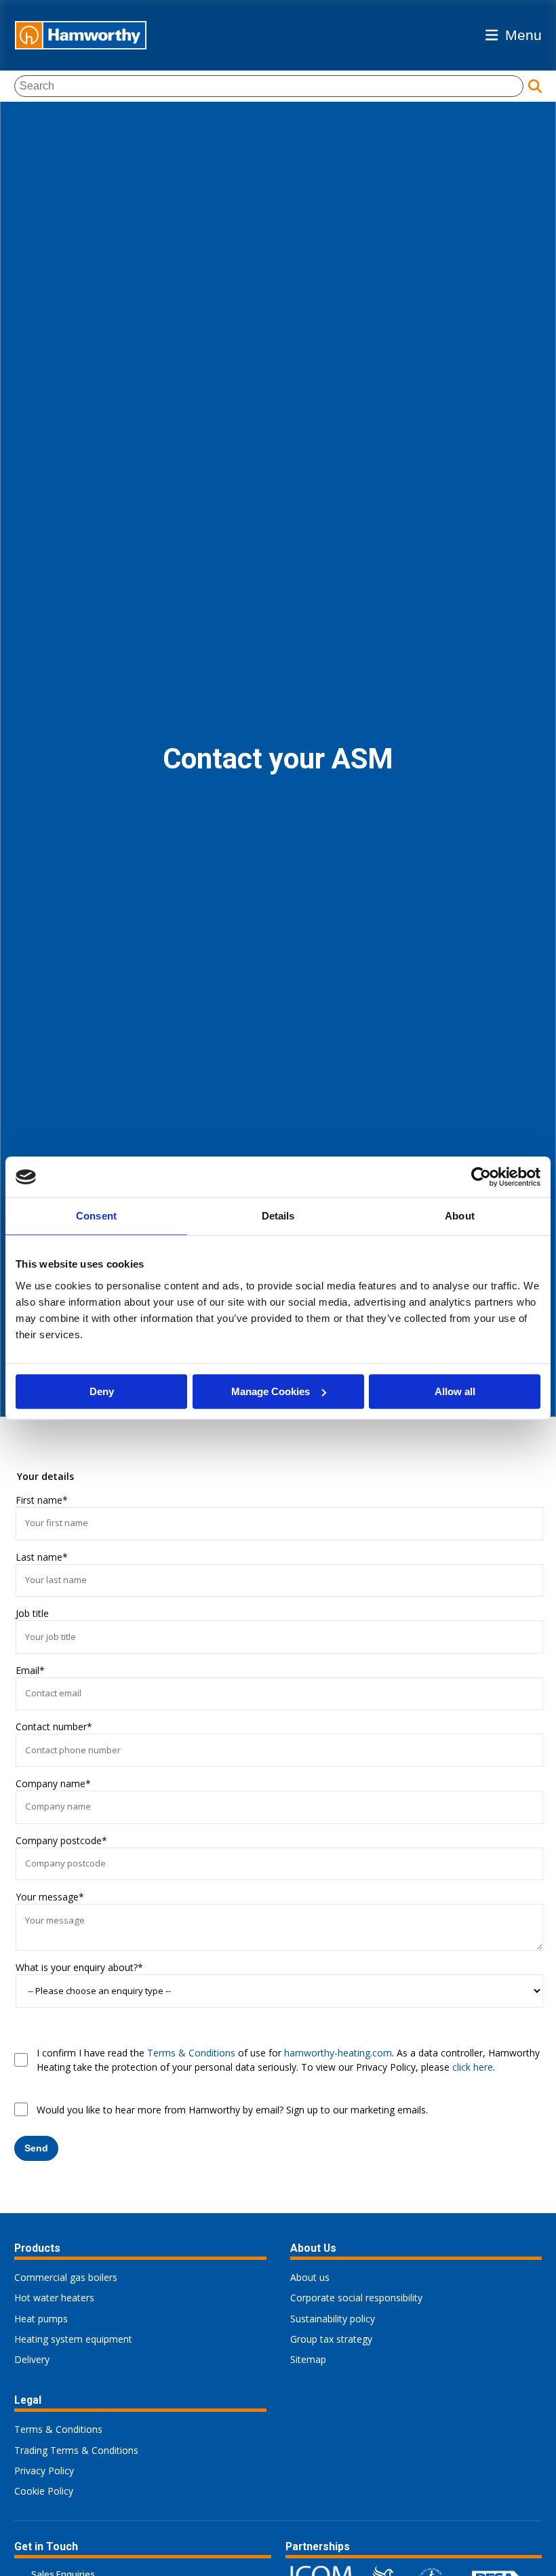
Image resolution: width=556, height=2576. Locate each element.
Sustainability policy (333, 2319)
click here (473, 2067)
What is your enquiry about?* (79, 1967)
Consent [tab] (96, 1216)
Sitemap (308, 2359)
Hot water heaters (54, 2298)
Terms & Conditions (191, 2053)
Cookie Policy (44, 2491)
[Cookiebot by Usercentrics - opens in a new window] (481, 1177)
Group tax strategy (331, 2339)
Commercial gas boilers (66, 2277)
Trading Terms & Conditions (76, 2450)
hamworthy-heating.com (338, 2053)
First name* (42, 1500)
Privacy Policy (44, 2471)
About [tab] (460, 1216)
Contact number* (54, 1726)
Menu (523, 35)
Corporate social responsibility (356, 2298)
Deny (102, 1391)
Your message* (50, 1897)
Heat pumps (41, 2319)
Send (36, 2148)
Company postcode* (61, 1840)
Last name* (42, 1557)
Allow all (455, 1391)
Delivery (32, 2359)
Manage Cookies (271, 1391)
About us (310, 2277)
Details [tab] (278, 1216)
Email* (30, 1670)
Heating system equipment (73, 2339)
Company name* (53, 1783)
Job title (32, 1613)
